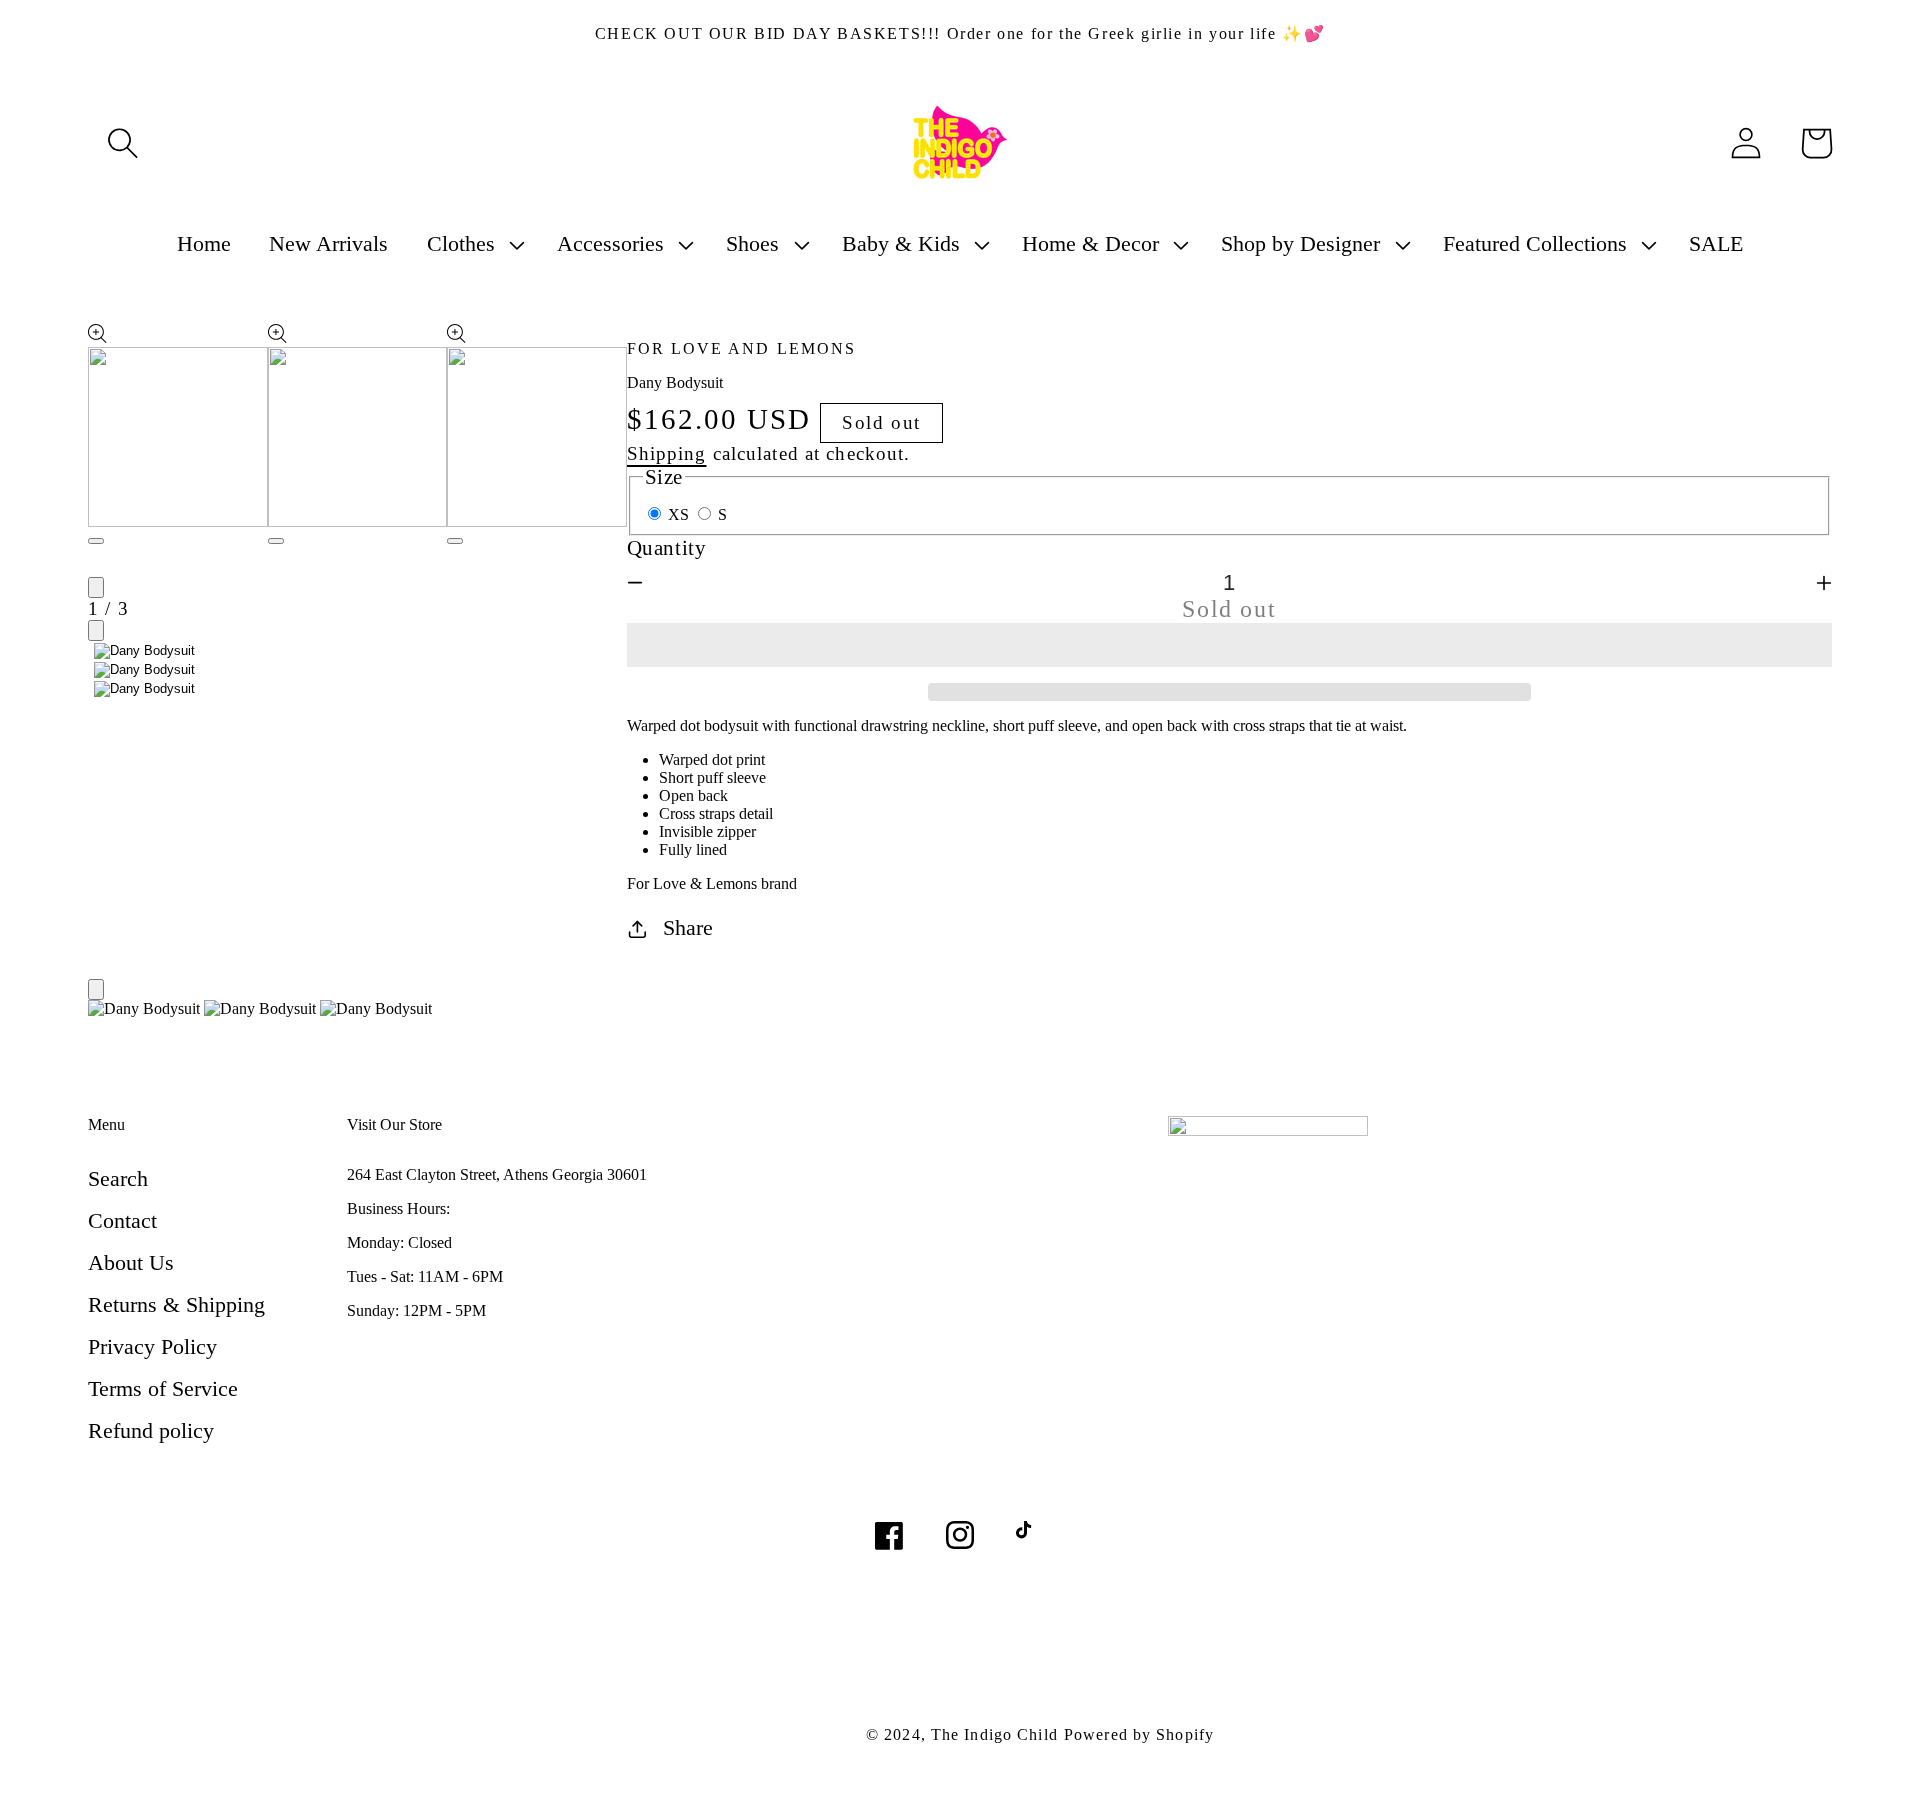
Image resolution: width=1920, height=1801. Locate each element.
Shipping (667, 453)
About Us (131, 1262)
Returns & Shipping (176, 1304)
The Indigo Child (994, 1734)
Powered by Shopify (1139, 1734)
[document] (960, 1011)
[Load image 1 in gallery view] (144, 651)
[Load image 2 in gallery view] (144, 670)
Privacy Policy (152, 1346)
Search (118, 1178)
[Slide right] (96, 630)
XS (680, 514)
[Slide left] (96, 587)
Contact (122, 1220)
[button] (1230, 645)
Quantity (667, 547)
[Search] (123, 143)
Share (688, 927)
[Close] (96, 989)
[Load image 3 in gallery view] (144, 689)
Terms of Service (163, 1388)
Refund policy (151, 1430)
